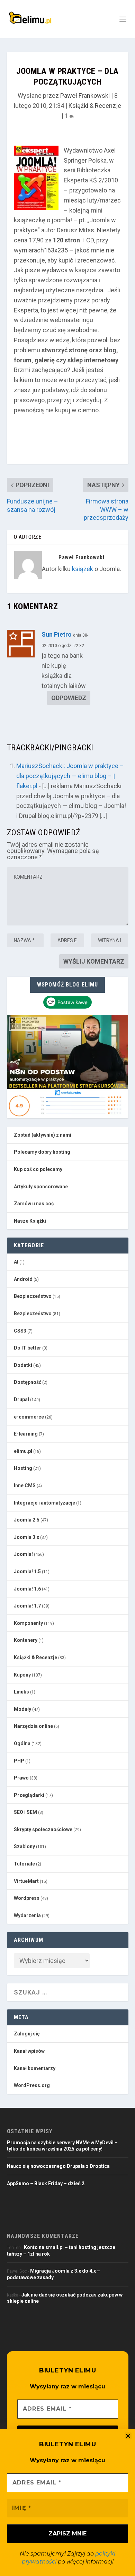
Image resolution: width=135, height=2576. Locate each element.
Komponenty (28, 1623)
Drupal (21, 1399)
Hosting (23, 1468)
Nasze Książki (30, 1221)
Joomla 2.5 (27, 1520)
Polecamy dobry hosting (42, 1152)
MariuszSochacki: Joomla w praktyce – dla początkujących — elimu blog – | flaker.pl (70, 776)
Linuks (21, 1692)
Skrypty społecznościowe (43, 1829)
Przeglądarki (29, 1795)
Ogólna (22, 1743)
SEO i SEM (25, 1812)
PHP (19, 1761)
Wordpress (27, 1898)
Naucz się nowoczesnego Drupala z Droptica (58, 2166)
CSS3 (20, 1331)
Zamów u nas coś (34, 1204)
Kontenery (26, 1640)
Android (23, 1279)
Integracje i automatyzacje (44, 1503)
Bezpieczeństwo (33, 1296)
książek (83, 569)
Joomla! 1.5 (27, 1571)
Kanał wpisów (29, 2051)
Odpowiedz (69, 698)
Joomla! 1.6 (27, 1589)
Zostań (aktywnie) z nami (43, 1135)
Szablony (24, 1846)
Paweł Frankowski (85, 96)
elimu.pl (23, 1451)
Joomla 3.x (26, 1537)
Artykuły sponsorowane (41, 1187)
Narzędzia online (33, 1726)
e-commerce (29, 1417)
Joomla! (23, 1554)
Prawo (21, 1778)
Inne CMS (25, 1485)
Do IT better (28, 1348)
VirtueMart (26, 1881)
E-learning (26, 1434)
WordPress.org (32, 2085)
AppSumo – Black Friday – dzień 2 (46, 2183)
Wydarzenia (27, 1915)
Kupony (22, 1675)
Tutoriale (24, 1864)
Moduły (22, 1709)
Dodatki (23, 1365)
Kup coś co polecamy (38, 1169)
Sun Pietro (57, 634)
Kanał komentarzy (35, 2068)
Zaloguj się (27, 2034)
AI (16, 1262)
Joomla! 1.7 (27, 1606)
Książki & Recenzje (95, 106)
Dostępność (28, 1382)
